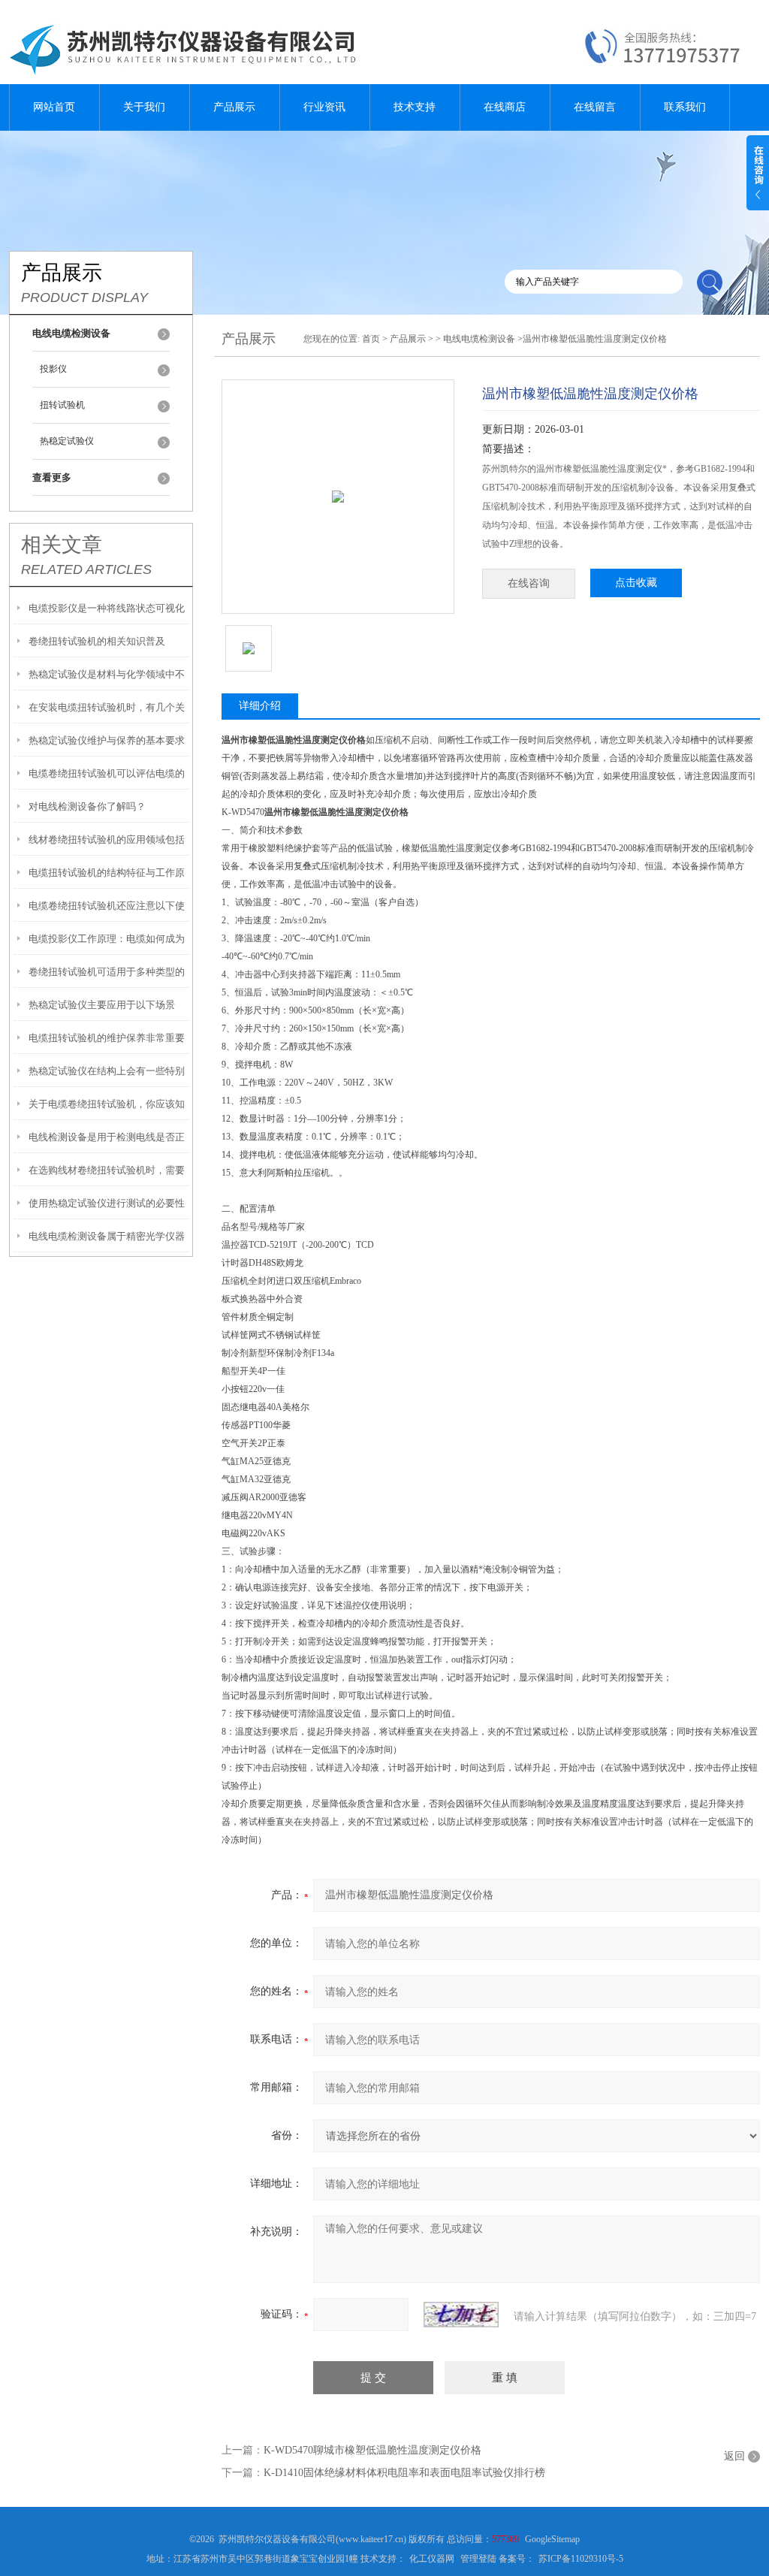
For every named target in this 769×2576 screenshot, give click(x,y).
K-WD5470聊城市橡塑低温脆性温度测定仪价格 (372, 2450)
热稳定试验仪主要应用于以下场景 (102, 1005)
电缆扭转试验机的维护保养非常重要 (107, 1038)
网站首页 (54, 107)
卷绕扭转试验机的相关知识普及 (97, 641)
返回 (734, 2456)
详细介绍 (260, 706)
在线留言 (595, 107)
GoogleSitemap (552, 2539)
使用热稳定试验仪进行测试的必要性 (107, 1203)
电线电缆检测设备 (479, 339)
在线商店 (505, 107)
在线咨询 (529, 583)
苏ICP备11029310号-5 (581, 2559)
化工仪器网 (432, 2559)
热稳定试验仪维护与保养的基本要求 (107, 740)
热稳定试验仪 (67, 441)
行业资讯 (324, 107)
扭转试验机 (62, 405)
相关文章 (62, 545)
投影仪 (53, 369)
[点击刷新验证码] (461, 2315)
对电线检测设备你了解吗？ (87, 806)
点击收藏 (636, 583)
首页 (371, 339)
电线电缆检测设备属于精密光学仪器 (107, 1236)
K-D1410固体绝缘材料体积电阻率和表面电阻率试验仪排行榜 (404, 2473)
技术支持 (415, 107)
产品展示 (234, 107)
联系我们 (685, 107)
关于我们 (144, 107)
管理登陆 (478, 2559)
